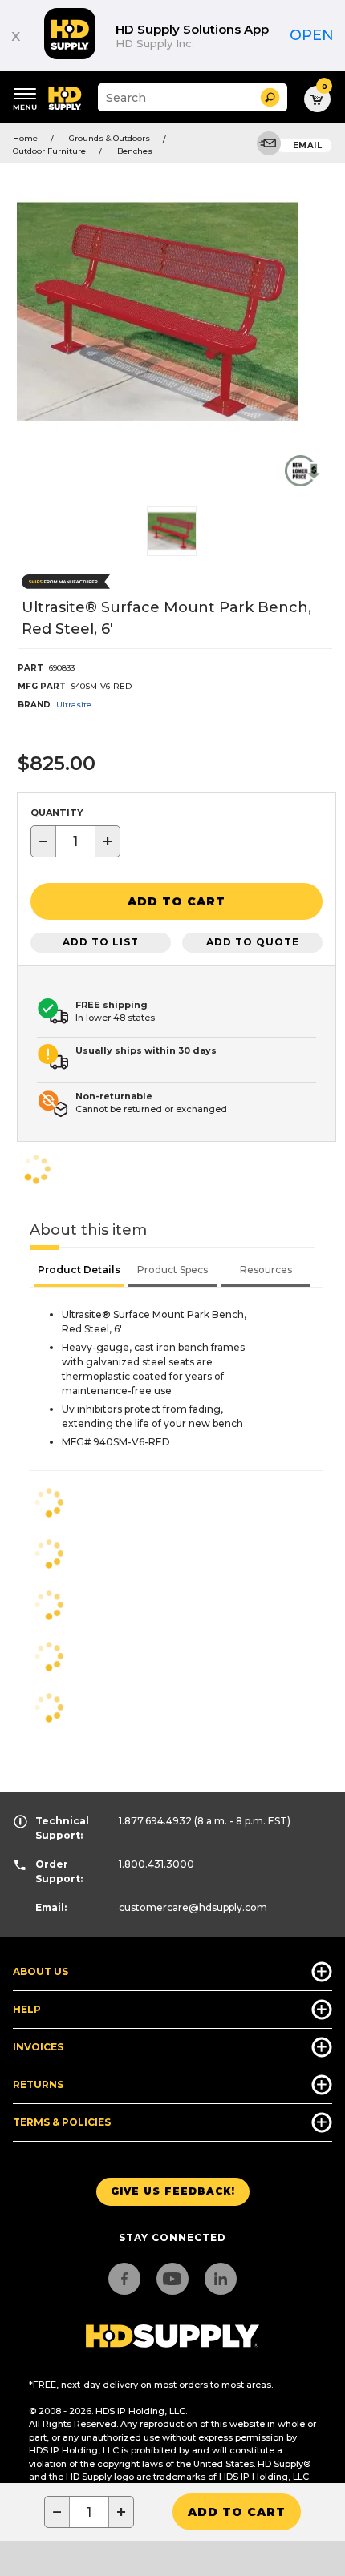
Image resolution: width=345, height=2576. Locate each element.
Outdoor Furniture (49, 151)
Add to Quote (253, 942)
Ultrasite (74, 705)
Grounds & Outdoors (110, 138)
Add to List (101, 942)
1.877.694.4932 (155, 1821)
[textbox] (75, 841)
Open (312, 35)
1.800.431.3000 (156, 1864)
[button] (270, 97)
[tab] (79, 1272)
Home (25, 138)
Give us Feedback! (173, 2191)
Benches (135, 151)
